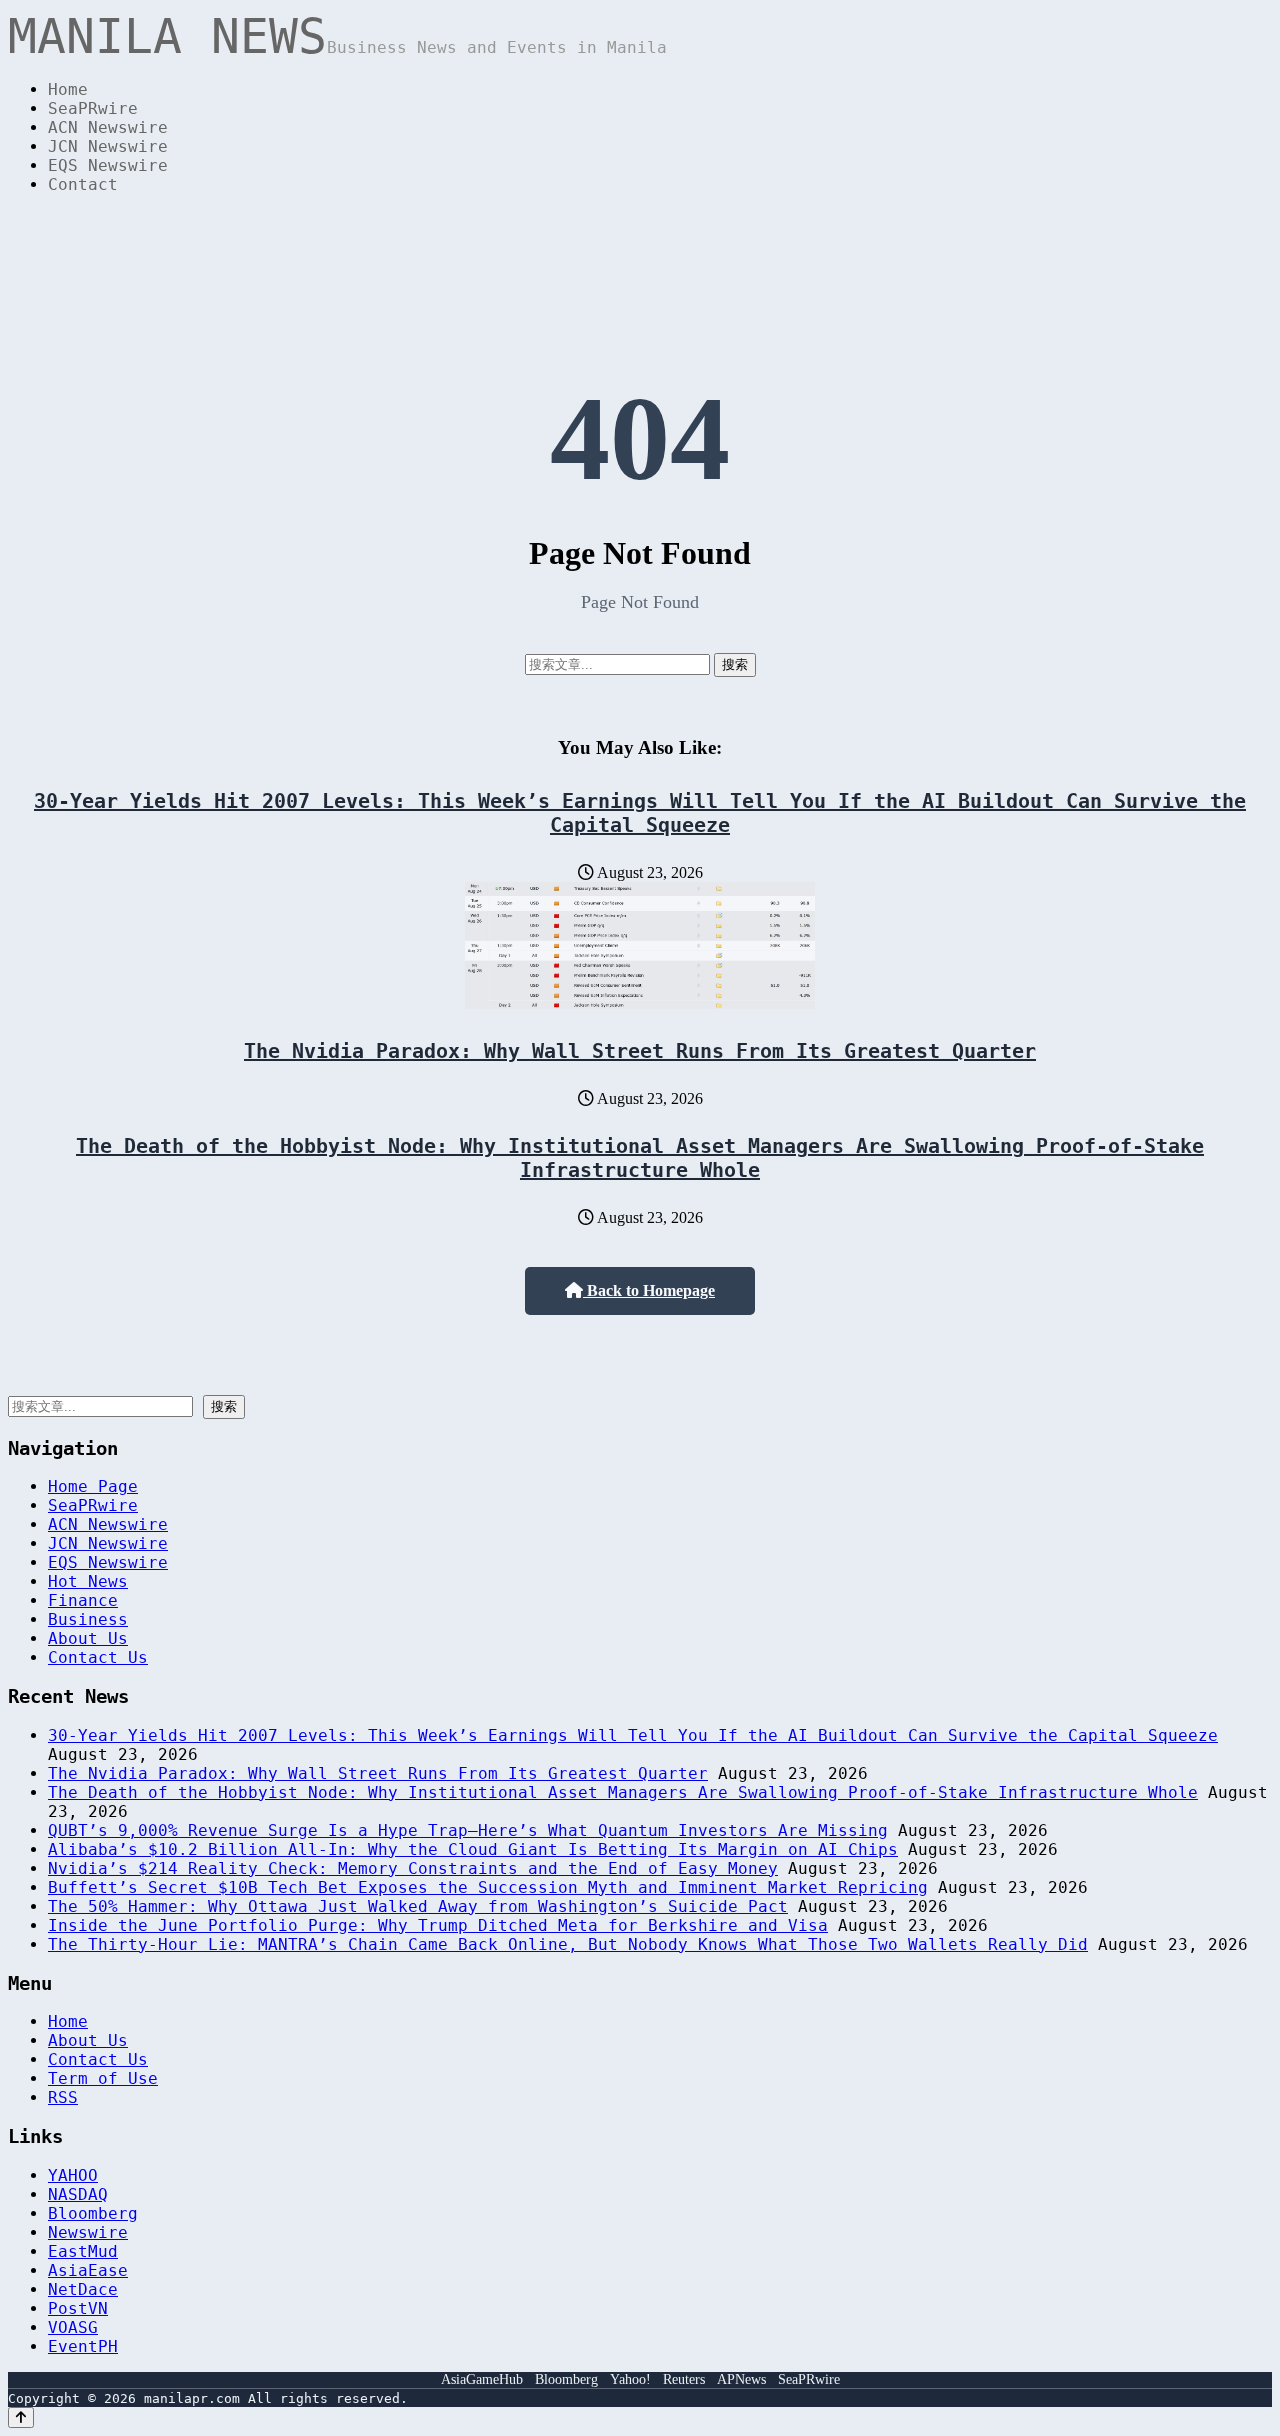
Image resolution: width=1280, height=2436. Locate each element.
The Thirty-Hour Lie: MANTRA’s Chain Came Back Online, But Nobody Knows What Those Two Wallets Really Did (568, 1944)
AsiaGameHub (482, 2379)
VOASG (73, 2327)
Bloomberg (93, 2213)
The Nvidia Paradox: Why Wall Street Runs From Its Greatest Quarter (640, 1051)
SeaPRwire (93, 108)
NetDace (83, 2289)
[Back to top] (21, 2417)
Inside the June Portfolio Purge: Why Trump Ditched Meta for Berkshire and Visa (438, 1925)
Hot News (88, 1581)
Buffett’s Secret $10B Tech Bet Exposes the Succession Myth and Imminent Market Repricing (488, 1887)
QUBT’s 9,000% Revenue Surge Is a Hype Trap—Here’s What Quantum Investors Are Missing (468, 1830)
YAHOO (73, 2175)
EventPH (83, 2346)
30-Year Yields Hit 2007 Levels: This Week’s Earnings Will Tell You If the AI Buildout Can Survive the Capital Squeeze (640, 813)
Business (88, 1619)
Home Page (93, 1486)
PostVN (78, 2308)
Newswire (88, 2232)
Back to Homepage (649, 1290)
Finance (83, 1600)
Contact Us (98, 1657)
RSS (63, 2097)
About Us (88, 1638)
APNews (741, 2379)
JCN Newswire (108, 146)
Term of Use (103, 2078)
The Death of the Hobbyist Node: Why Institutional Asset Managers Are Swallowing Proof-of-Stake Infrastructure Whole (640, 1158)
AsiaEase (88, 2270)
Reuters (684, 2379)
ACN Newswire (108, 127)
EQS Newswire (108, 165)
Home (68, 89)
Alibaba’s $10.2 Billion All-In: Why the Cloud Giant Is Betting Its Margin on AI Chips (473, 1849)
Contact (83, 184)
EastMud (83, 2251)
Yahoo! (630, 2379)
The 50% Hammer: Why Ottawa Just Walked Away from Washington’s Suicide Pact (418, 1906)
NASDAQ (78, 2194)
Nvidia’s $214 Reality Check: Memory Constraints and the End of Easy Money (413, 1868)
